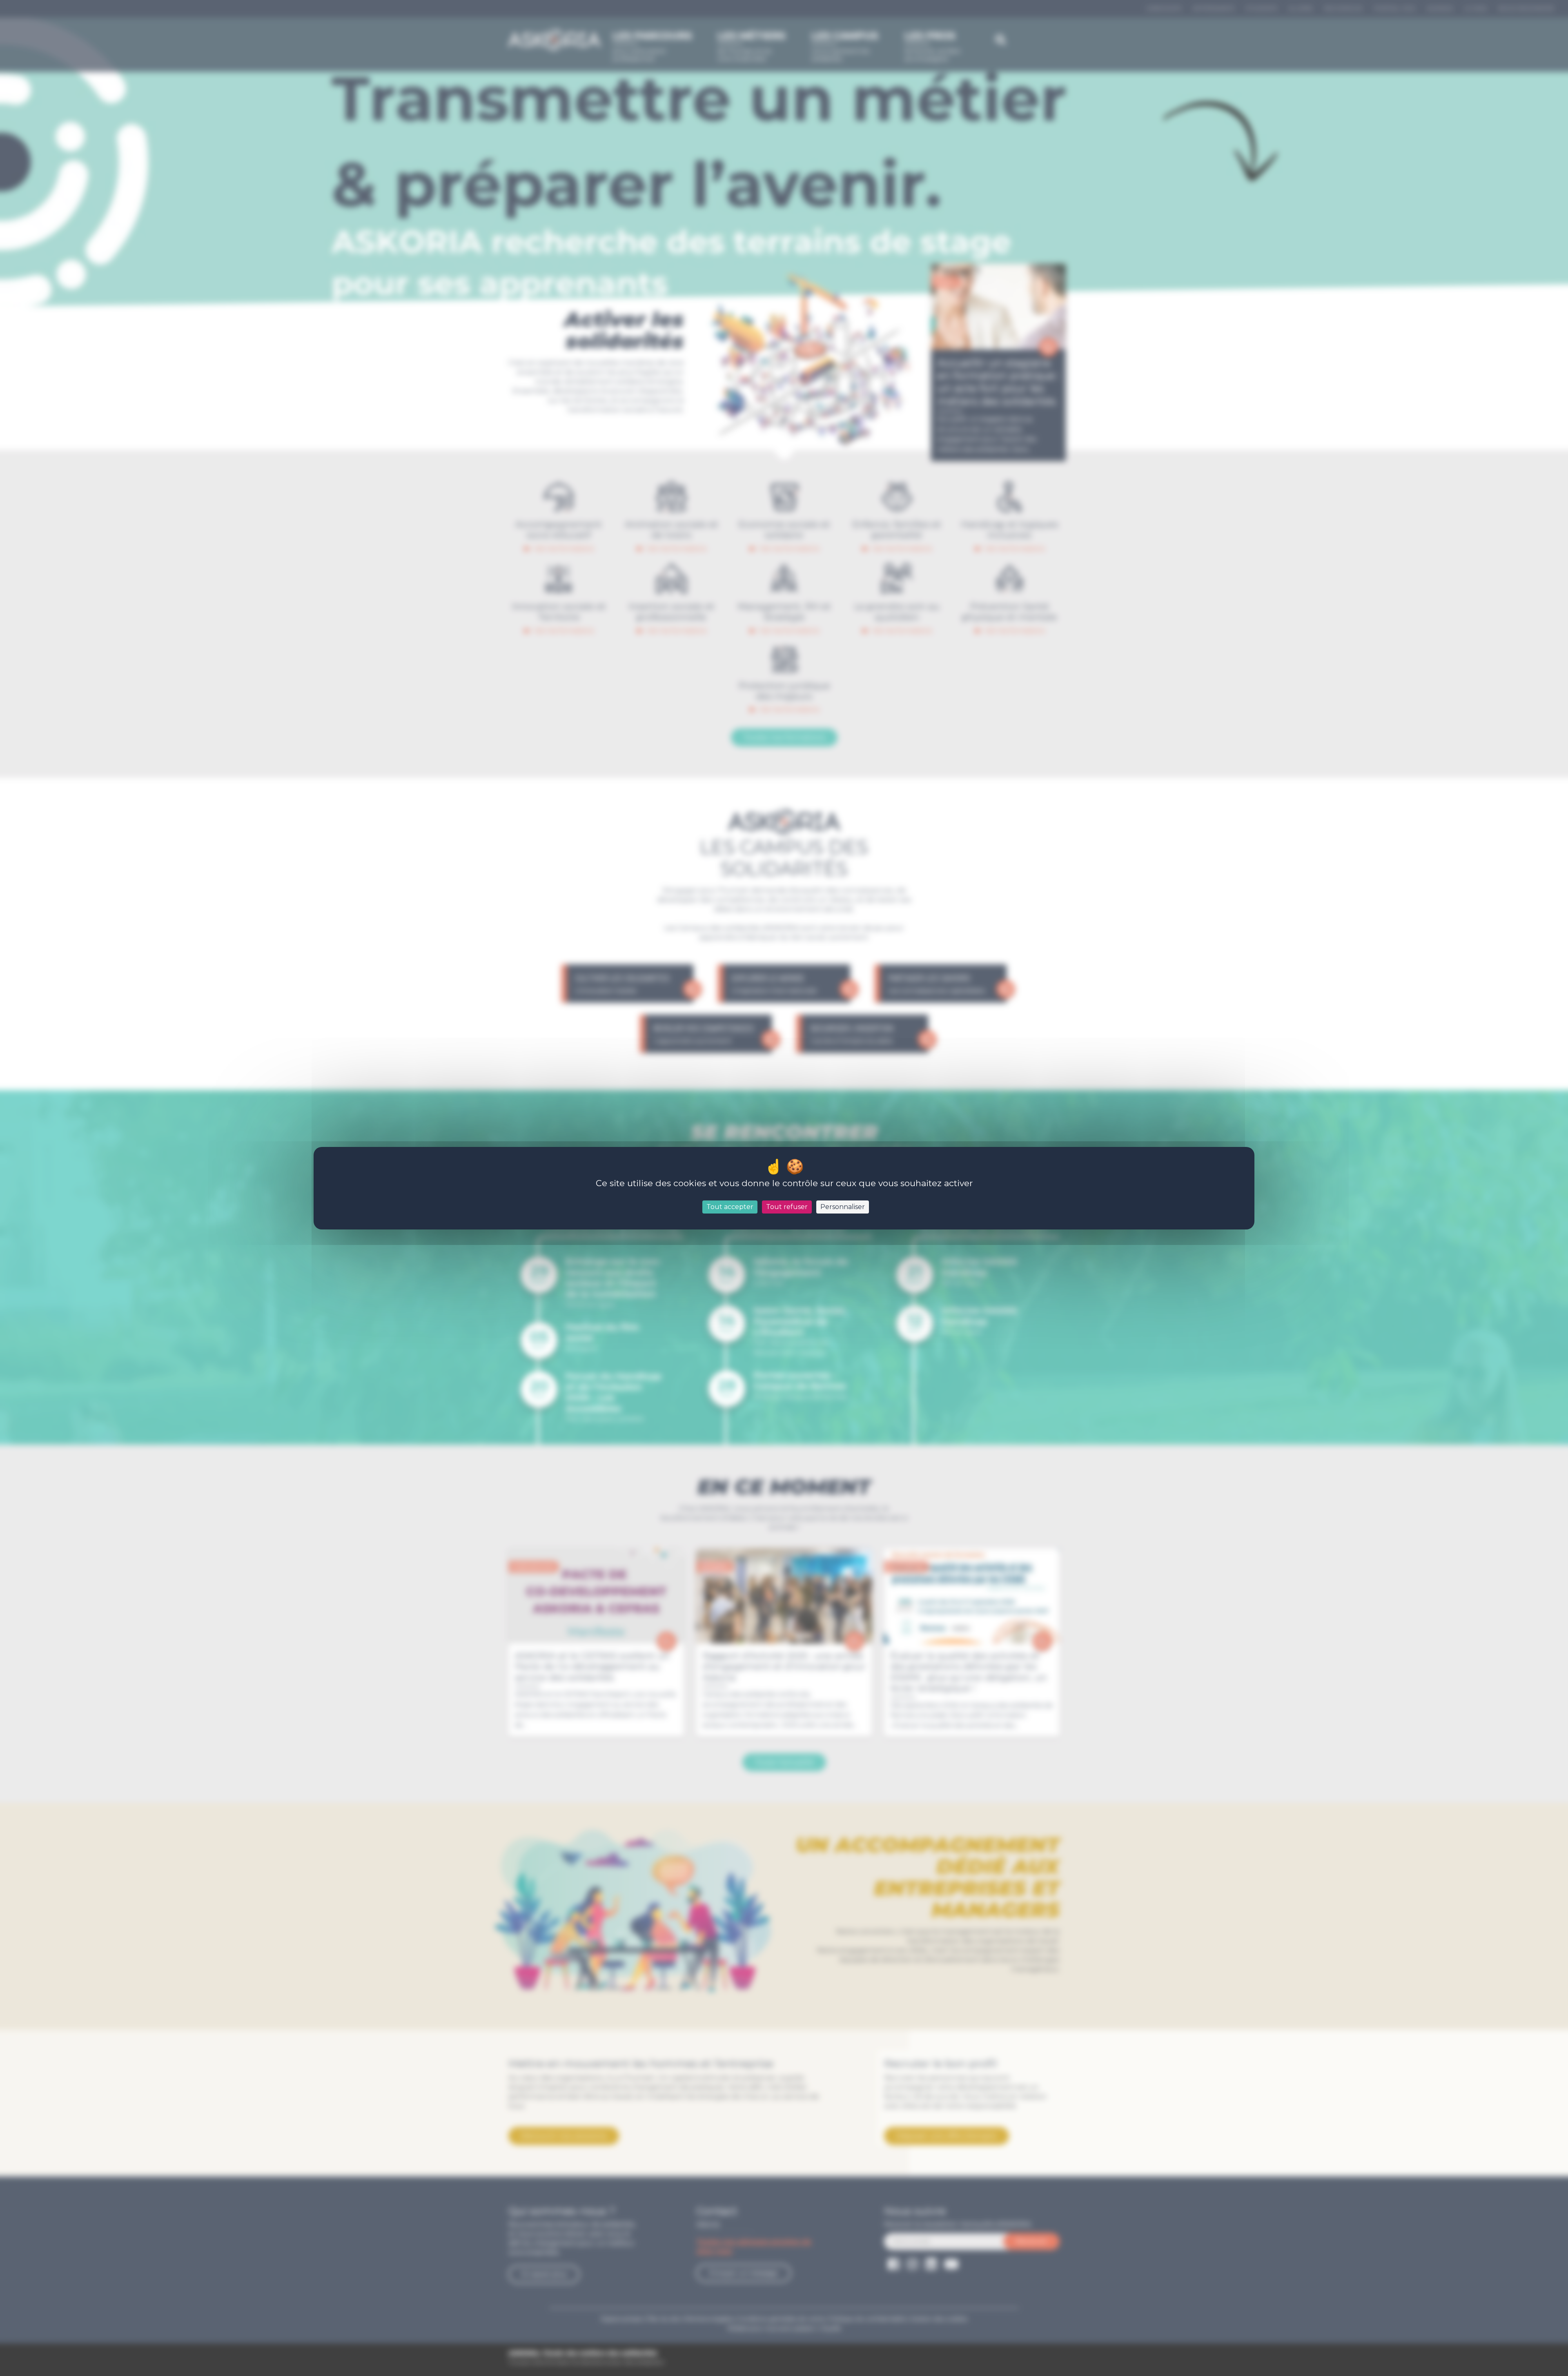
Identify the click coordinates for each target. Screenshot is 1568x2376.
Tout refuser (787, 1207)
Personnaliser (843, 1207)
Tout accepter (730, 1207)
